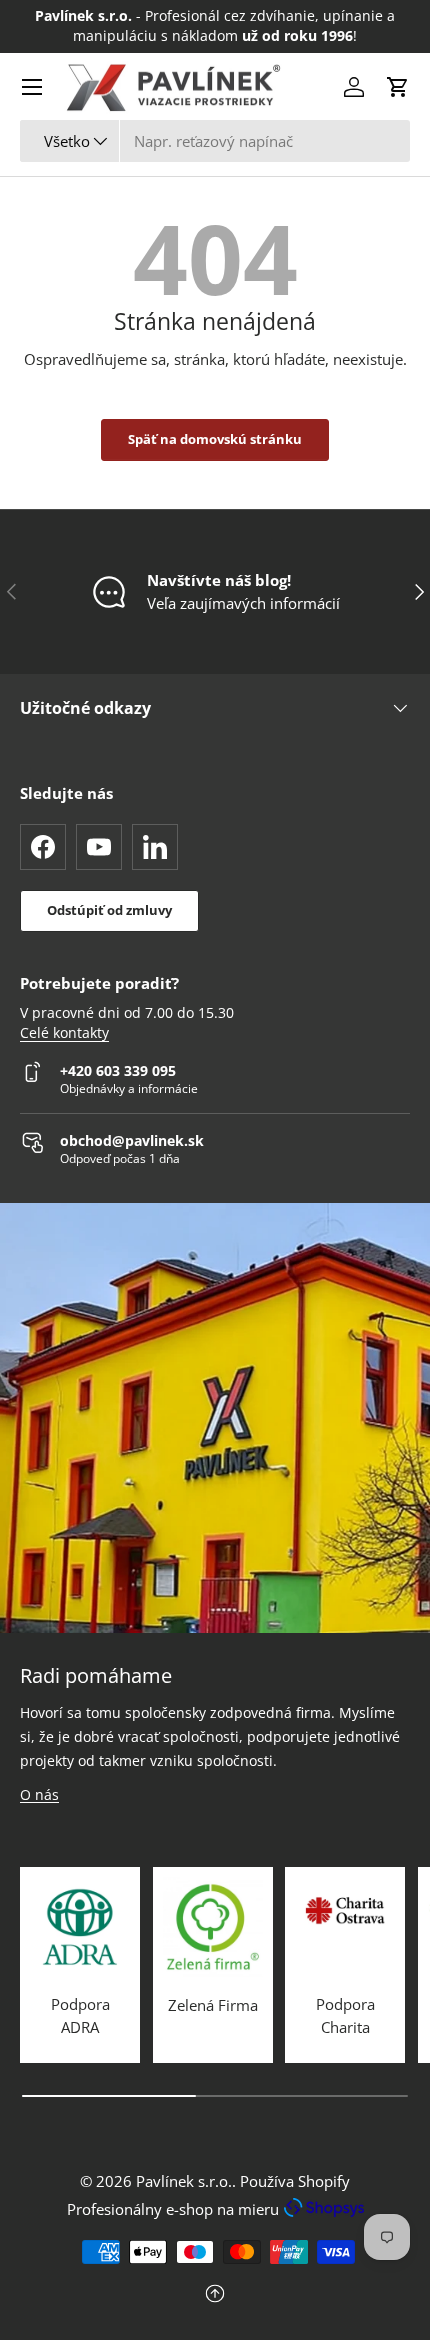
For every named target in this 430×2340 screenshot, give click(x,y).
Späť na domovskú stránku (215, 439)
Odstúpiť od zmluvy (109, 910)
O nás (39, 1794)
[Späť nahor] (215, 2295)
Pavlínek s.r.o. (184, 2181)
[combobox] (215, 141)
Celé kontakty (64, 1033)
